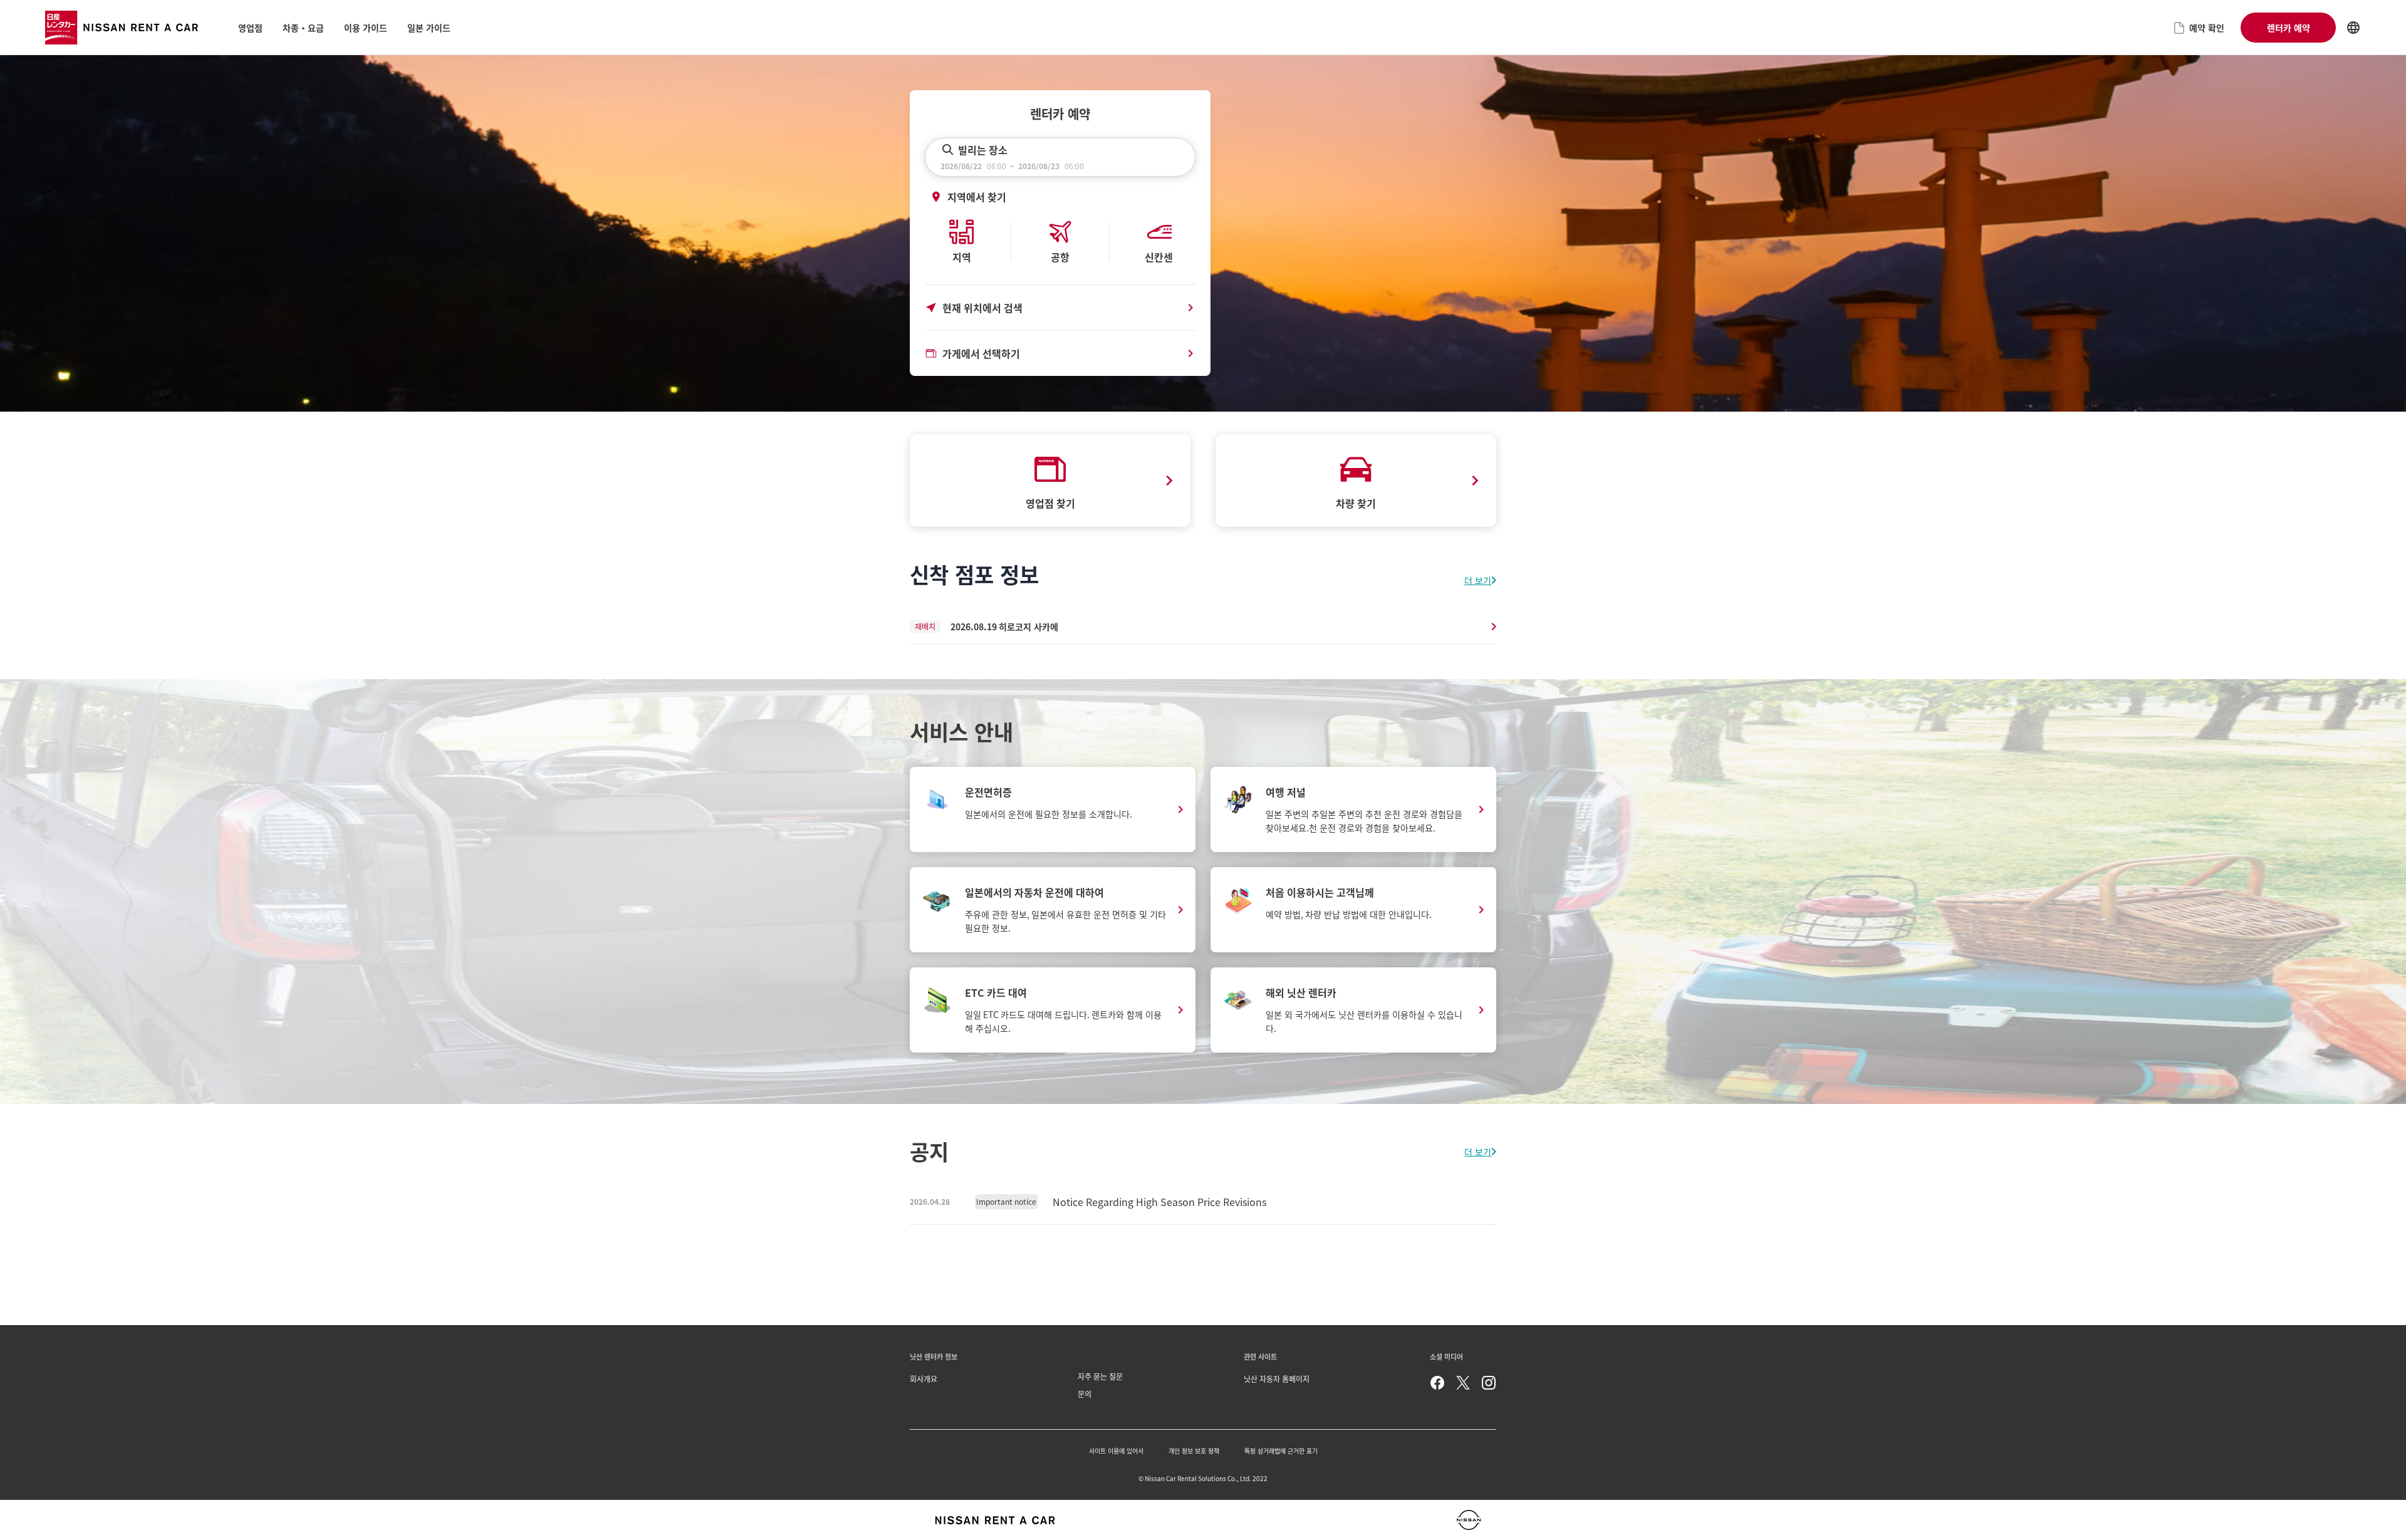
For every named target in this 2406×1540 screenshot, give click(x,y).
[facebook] (1437, 1383)
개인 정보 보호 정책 (1194, 1451)
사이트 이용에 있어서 (1116, 1451)
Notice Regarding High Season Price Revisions (1159, 1202)
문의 (1085, 1394)
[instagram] (1489, 1383)
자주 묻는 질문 (1100, 1376)
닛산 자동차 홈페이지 (1277, 1379)
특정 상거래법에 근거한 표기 (1281, 1451)
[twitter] (1463, 1383)
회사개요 (924, 1379)
